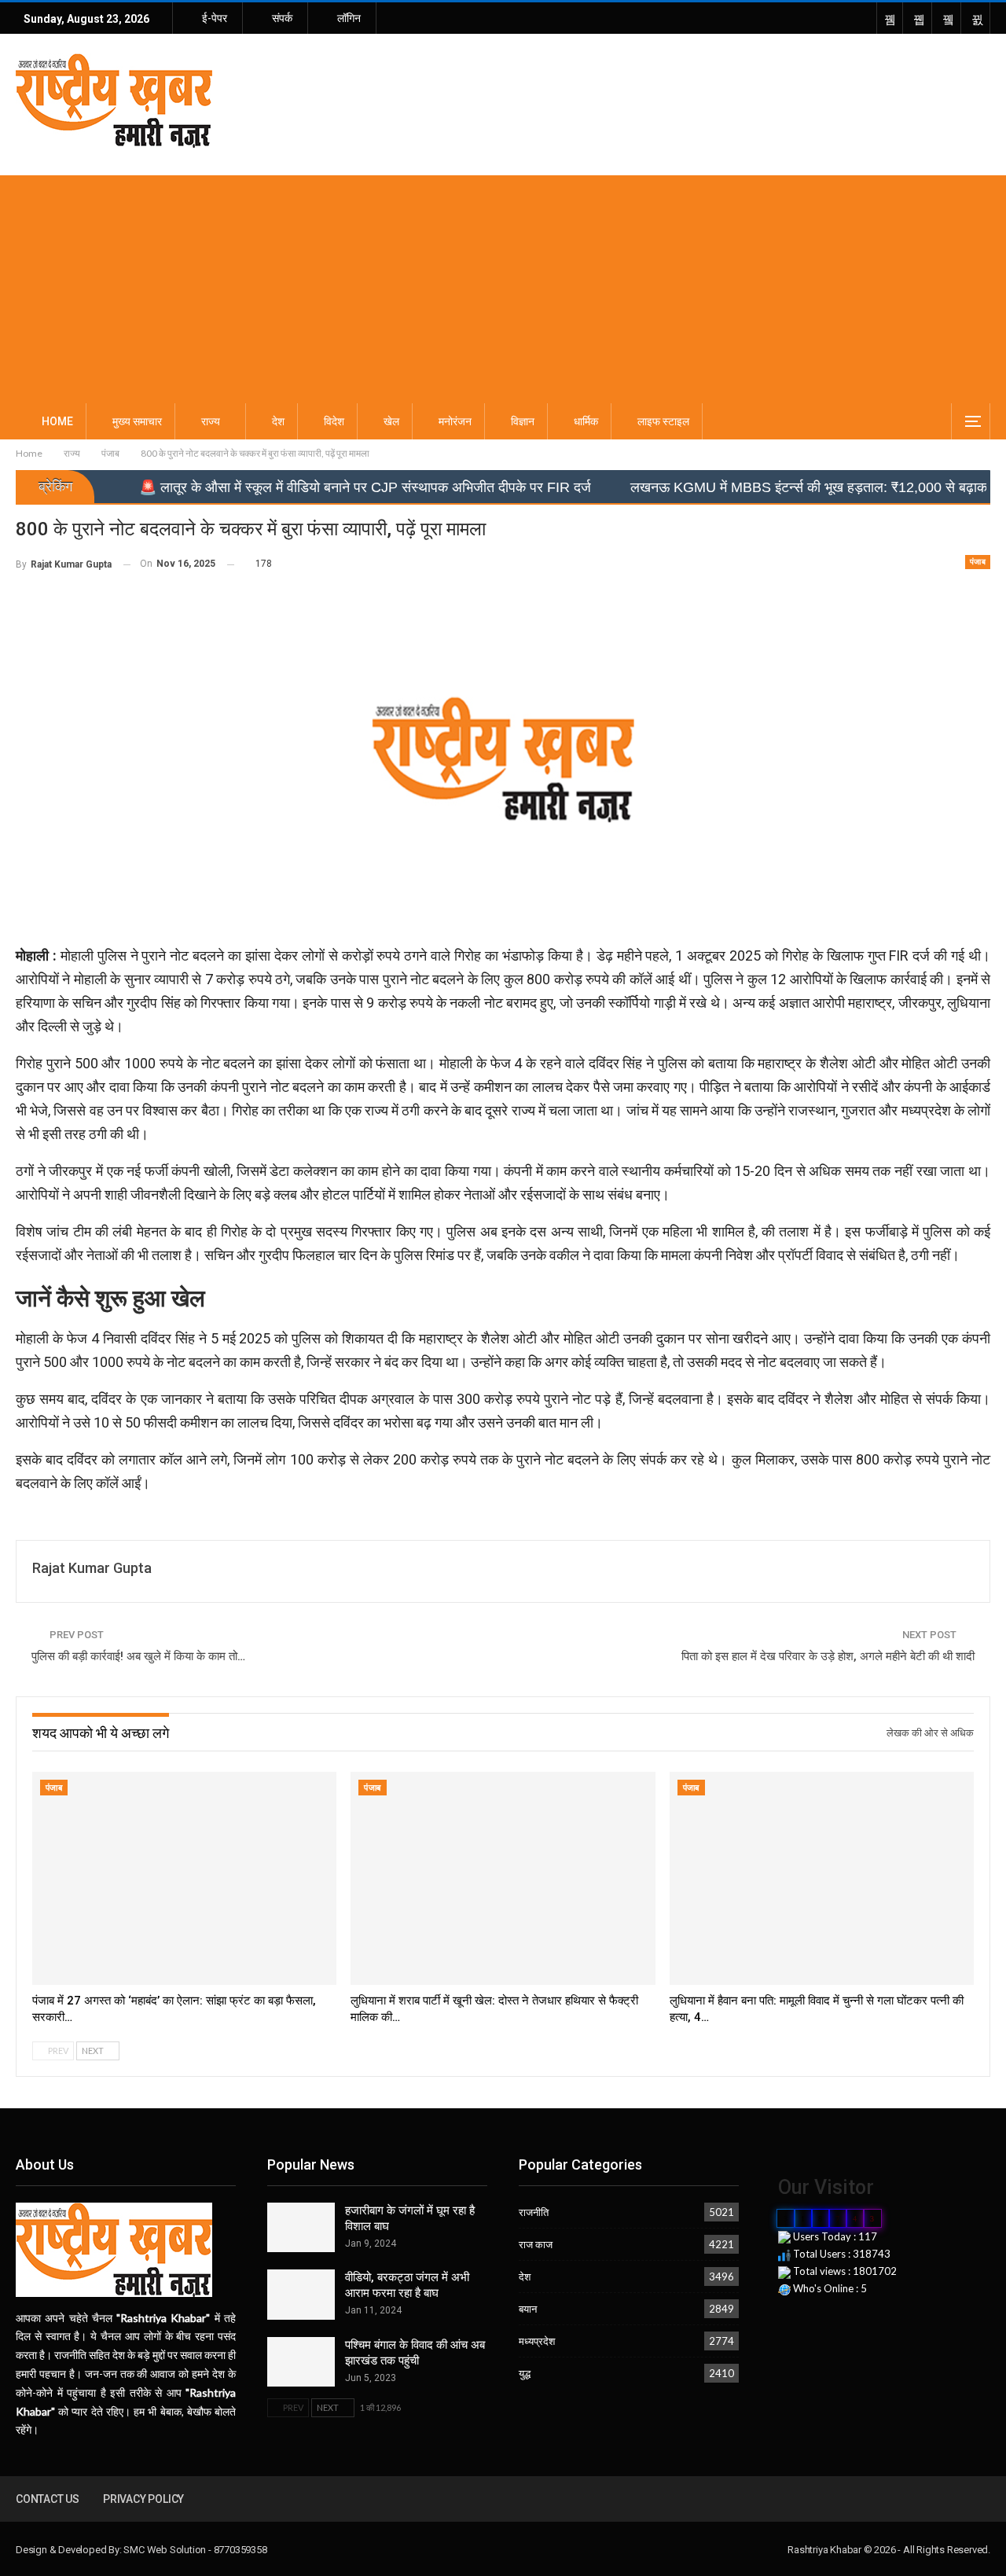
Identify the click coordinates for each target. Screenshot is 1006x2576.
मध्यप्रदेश (537, 2341)
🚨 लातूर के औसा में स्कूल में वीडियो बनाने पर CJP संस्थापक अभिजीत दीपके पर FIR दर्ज (277, 487)
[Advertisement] (503, 285)
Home (57, 421)
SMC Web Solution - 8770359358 (195, 2550)
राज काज (536, 2244)
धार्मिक (586, 421)
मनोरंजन (455, 421)
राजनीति (534, 2212)
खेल (391, 421)
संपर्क (282, 18)
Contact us (48, 2499)
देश (278, 421)
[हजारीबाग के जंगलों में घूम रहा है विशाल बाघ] (301, 2228)
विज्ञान (523, 421)
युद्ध (525, 2373)
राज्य (211, 421)
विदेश (334, 421)
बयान (528, 2309)
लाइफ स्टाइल (663, 421)
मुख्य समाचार (137, 421)
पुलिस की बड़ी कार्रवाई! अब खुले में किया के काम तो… (138, 1656)
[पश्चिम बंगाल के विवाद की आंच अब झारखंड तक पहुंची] (301, 2362)
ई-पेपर (215, 18)
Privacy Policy (143, 2499)
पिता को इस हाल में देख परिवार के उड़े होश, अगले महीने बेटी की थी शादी (828, 1656)
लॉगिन (349, 18)
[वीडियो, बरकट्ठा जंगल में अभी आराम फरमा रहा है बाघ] (301, 2295)
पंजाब (978, 562)
